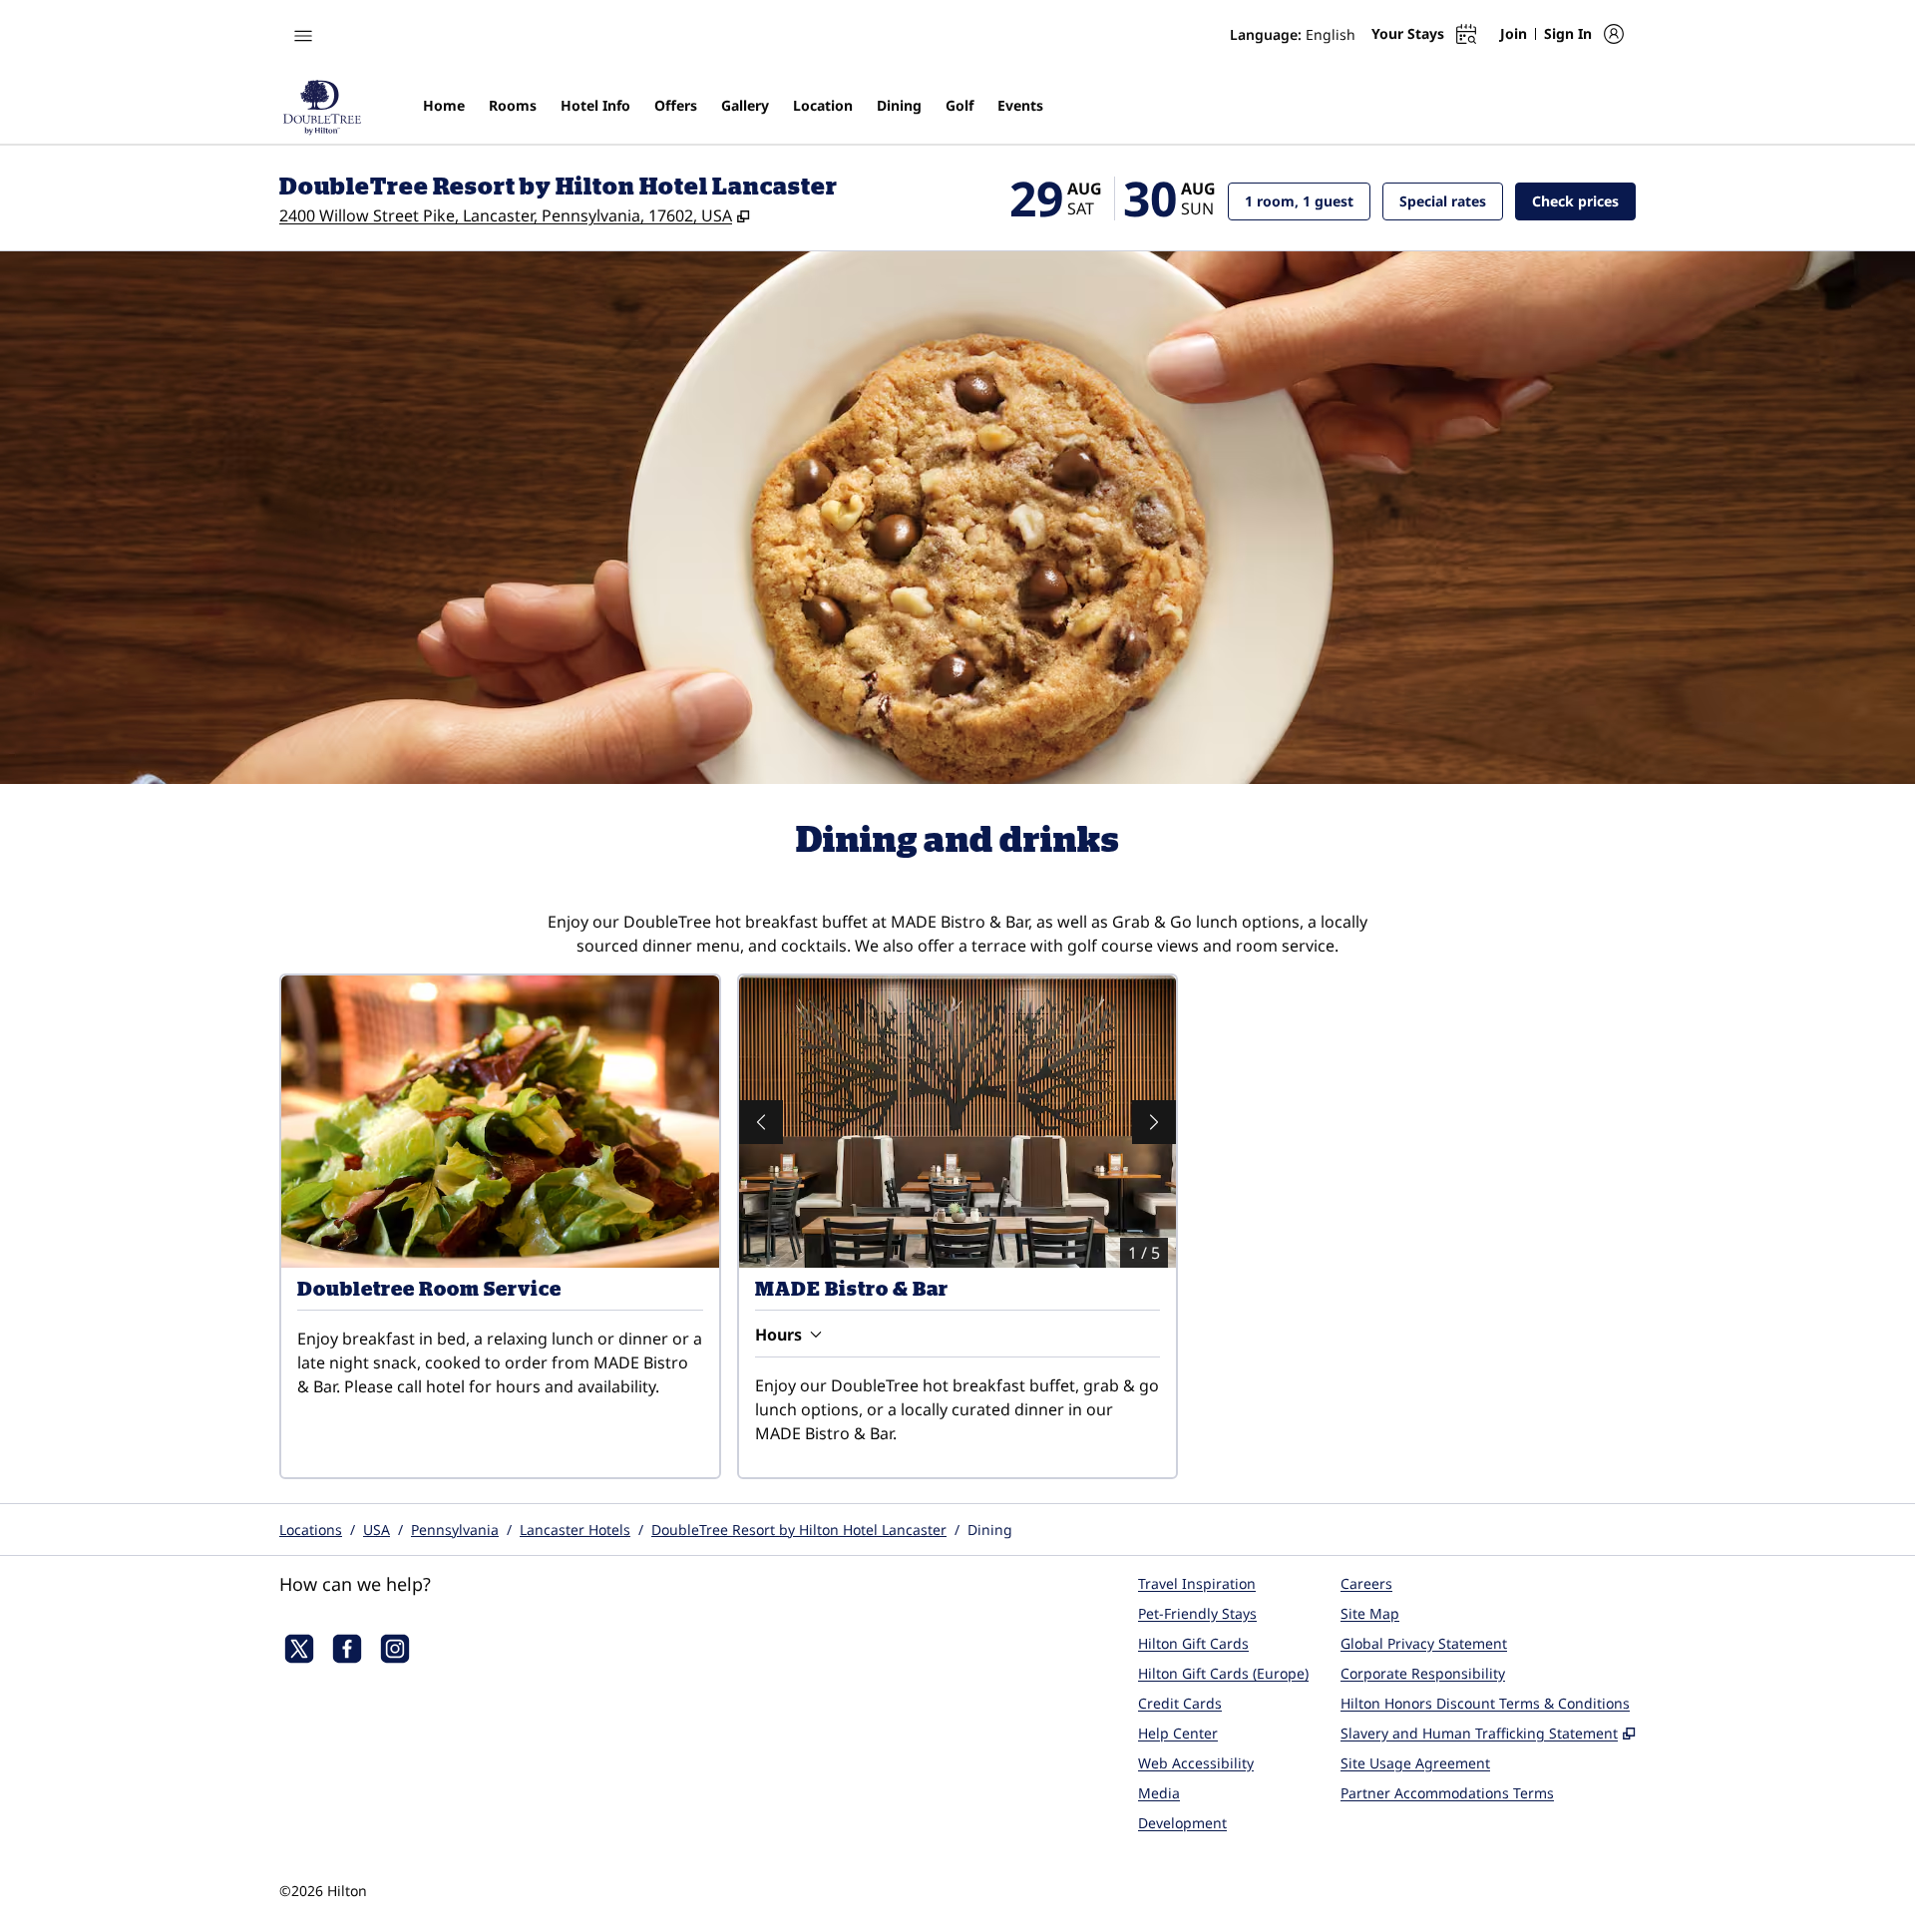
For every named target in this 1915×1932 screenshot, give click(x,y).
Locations (311, 1530)
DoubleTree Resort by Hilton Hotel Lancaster (799, 1530)
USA (377, 1530)
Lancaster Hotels (575, 1530)
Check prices (1584, 200)
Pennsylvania (455, 1530)
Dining (990, 1530)
